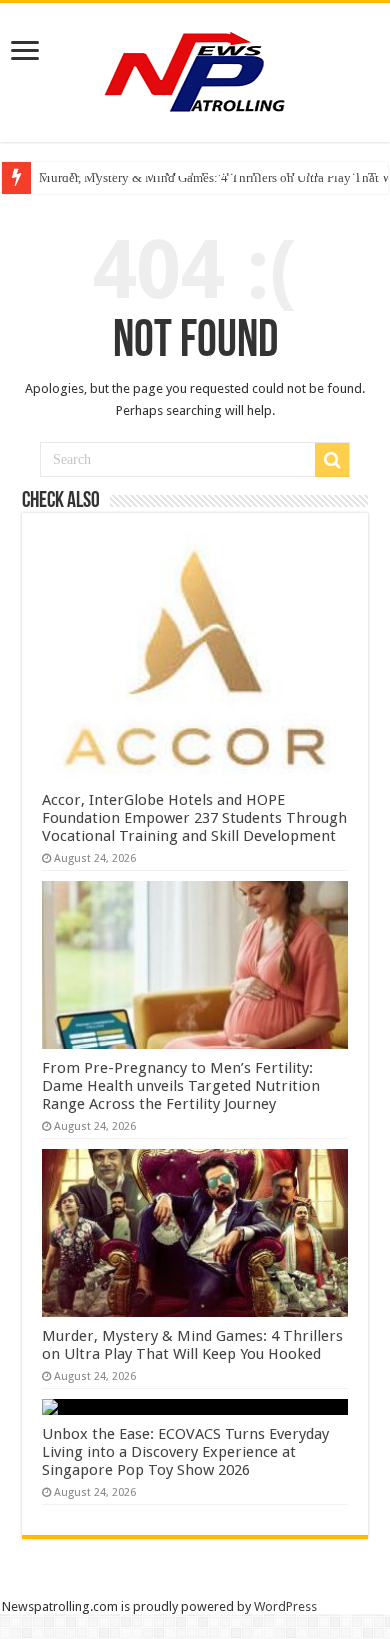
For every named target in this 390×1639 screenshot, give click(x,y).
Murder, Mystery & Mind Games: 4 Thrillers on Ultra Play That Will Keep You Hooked (192, 1345)
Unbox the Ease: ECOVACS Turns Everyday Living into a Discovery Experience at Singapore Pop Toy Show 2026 (185, 1452)
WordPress (285, 1606)
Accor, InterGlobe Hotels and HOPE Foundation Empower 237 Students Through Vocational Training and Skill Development (194, 818)
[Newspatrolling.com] (195, 69)
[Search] (332, 460)
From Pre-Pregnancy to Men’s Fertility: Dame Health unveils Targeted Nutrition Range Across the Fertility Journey (181, 1086)
